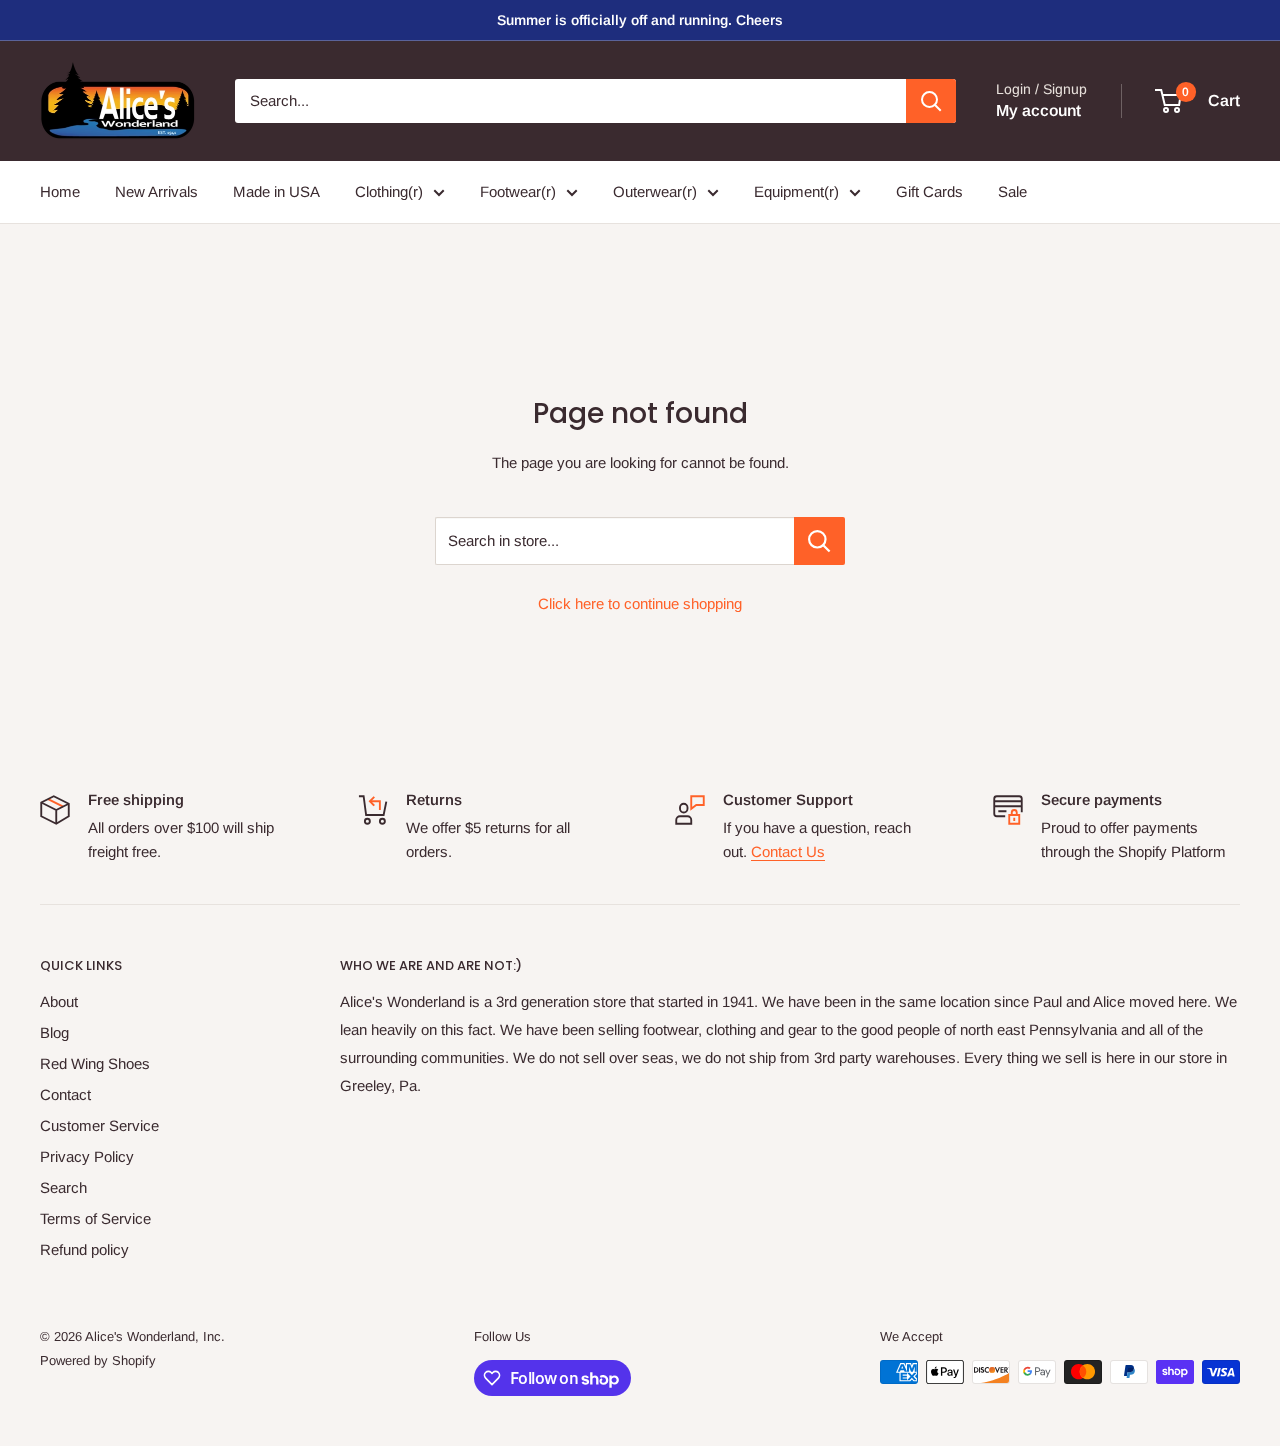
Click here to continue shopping (640, 603)
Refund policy (84, 1249)
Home (60, 191)
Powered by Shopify (98, 1360)
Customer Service (99, 1125)
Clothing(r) (389, 191)
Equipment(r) (796, 191)
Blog (54, 1032)
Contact (65, 1094)
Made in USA (276, 191)
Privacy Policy (87, 1156)
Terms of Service (95, 1218)
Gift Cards (929, 191)
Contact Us (788, 851)
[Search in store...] (819, 541)
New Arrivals (156, 191)
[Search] (931, 101)
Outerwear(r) (655, 191)
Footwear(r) (518, 191)
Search (63, 1187)
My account (1038, 110)
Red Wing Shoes (95, 1063)
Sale (1012, 191)
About (59, 1001)
